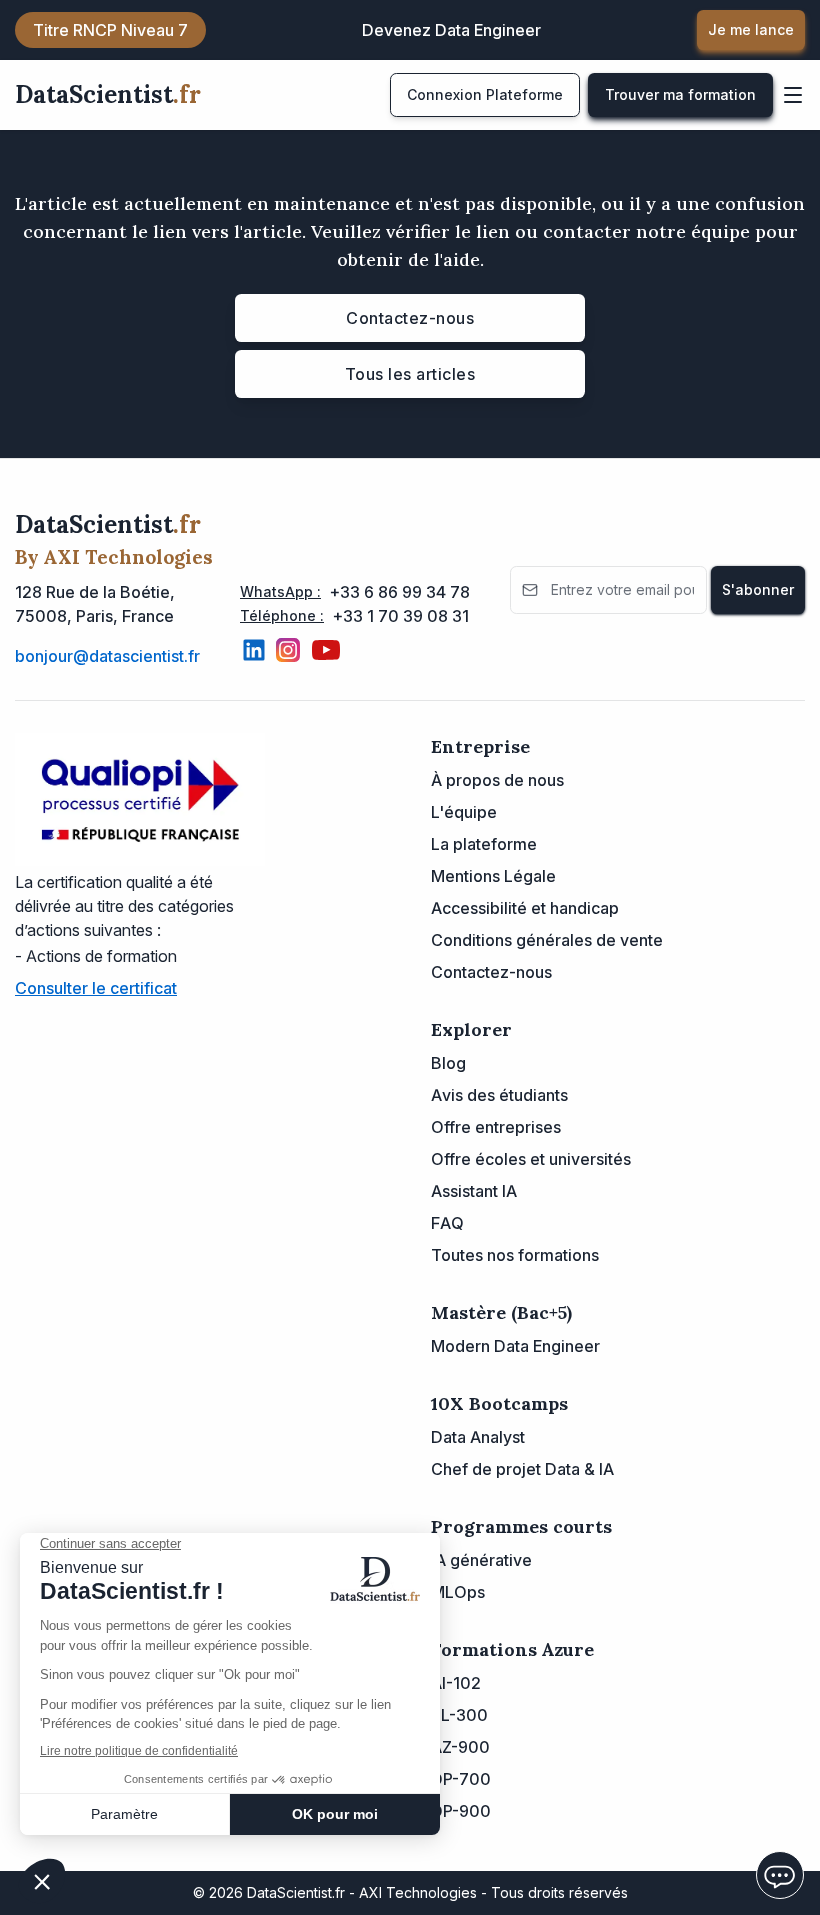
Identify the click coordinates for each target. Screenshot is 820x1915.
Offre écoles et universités (531, 1159)
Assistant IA (474, 1191)
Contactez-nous (410, 318)
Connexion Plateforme (485, 94)
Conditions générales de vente (547, 940)
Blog (448, 1063)
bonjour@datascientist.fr (107, 656)
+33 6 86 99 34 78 (399, 592)
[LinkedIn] (254, 650)
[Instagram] (288, 650)
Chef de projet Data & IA (522, 1469)
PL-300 (459, 1715)
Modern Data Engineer (515, 1346)
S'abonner (758, 589)
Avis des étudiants (499, 1095)
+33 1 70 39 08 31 (400, 616)
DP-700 (461, 1779)
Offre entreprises (496, 1127)
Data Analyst (478, 1437)
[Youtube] (326, 650)
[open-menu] (793, 95)
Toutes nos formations (515, 1255)
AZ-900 (460, 1747)
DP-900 (461, 1811)
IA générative (481, 1560)
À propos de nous (497, 780)
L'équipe (464, 812)
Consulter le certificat (96, 988)
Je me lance (751, 29)
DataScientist (108, 94)
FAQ (447, 1223)
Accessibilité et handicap (525, 908)
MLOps (458, 1592)
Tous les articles (410, 374)
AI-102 (456, 1683)
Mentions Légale (493, 876)
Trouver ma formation (680, 94)
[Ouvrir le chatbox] (780, 1875)
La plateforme (484, 844)
